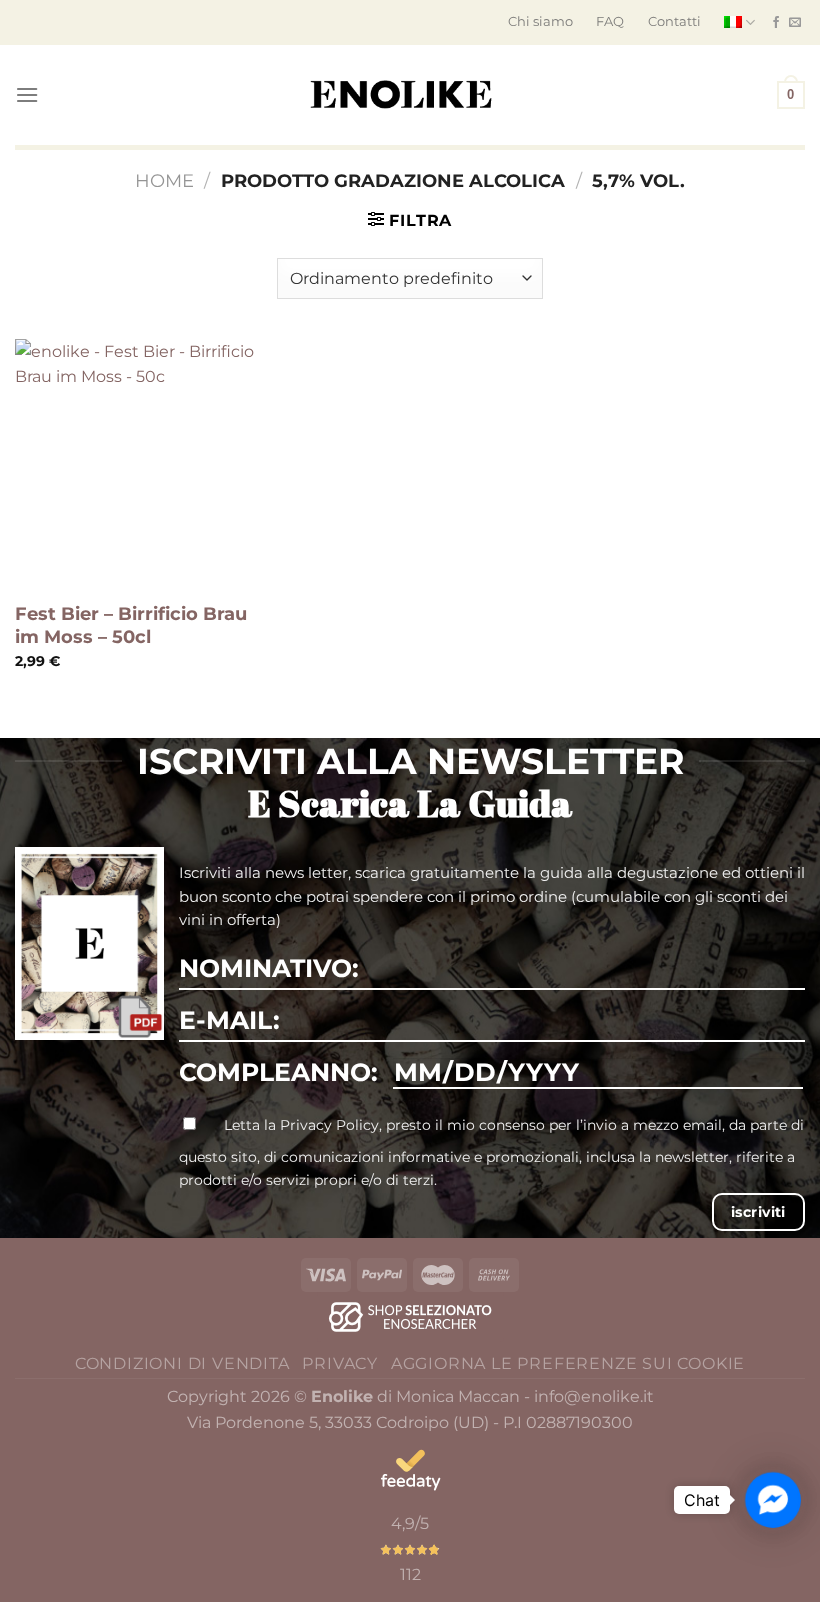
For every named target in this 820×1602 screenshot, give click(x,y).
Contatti (674, 21)
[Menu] (27, 94)
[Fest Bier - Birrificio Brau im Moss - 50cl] (140, 464)
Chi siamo (540, 21)
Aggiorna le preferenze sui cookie (568, 1363)
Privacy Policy (329, 1125)
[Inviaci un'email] (795, 23)
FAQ (610, 21)
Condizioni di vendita (182, 1363)
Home (164, 180)
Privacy (340, 1363)
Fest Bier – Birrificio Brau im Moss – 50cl (131, 625)
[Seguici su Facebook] (776, 23)
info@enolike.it (594, 1396)
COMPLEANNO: (278, 1072)
